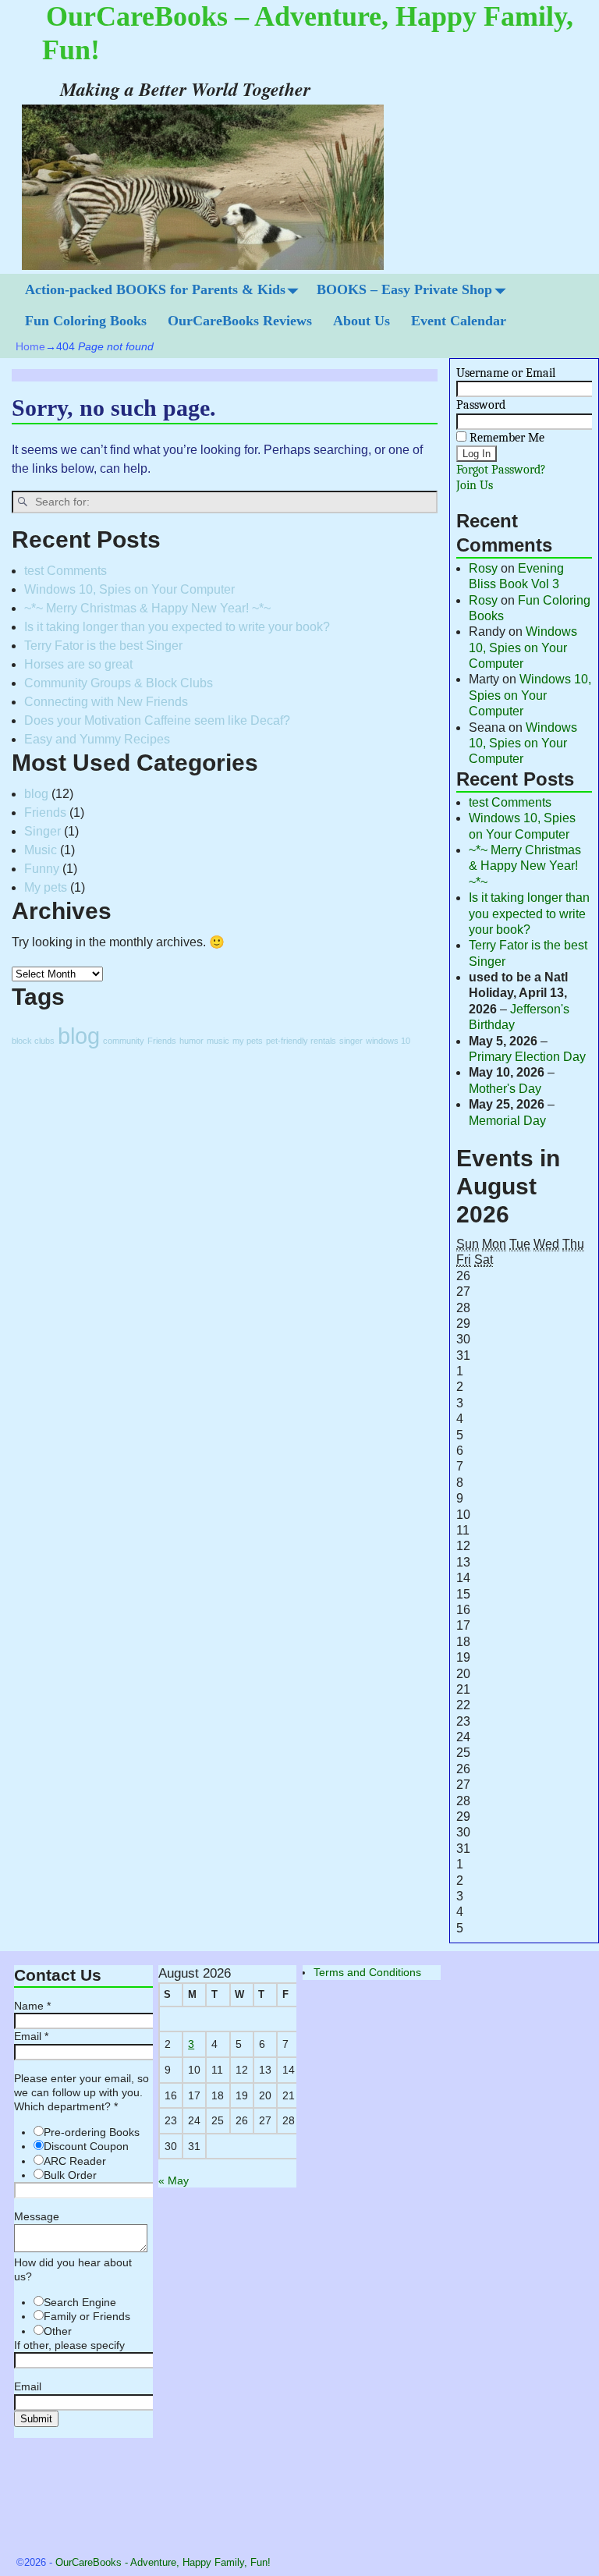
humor (191, 1041)
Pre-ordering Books (92, 2132)
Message (37, 2216)
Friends (45, 813)
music (218, 1041)
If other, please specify (69, 2345)
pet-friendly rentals (301, 1041)
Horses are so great (78, 664)
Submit (36, 2419)
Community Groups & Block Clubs (119, 683)
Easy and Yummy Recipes (97, 739)
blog (36, 794)
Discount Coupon (86, 2146)
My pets (46, 887)
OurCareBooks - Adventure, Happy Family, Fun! (163, 2562)
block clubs (33, 1041)
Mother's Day (505, 1089)
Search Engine (80, 2302)
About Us (362, 321)
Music (41, 850)
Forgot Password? (501, 470)
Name (32, 2006)
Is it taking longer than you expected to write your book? (177, 627)
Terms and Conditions (367, 1972)
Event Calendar (459, 321)
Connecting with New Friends (106, 702)
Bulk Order (70, 2175)
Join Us (475, 485)
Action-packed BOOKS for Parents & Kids (155, 289)
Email (31, 2036)
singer (351, 1041)
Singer (43, 831)
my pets (248, 1041)
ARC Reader (75, 2161)
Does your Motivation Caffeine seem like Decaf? (157, 720)
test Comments (66, 571)
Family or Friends (87, 2316)
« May (174, 2180)
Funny (42, 869)
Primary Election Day (527, 1057)
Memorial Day (507, 1121)
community (124, 1041)
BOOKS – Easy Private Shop (404, 289)
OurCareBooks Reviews (240, 321)
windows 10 (388, 1041)
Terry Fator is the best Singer (103, 646)
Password (481, 405)
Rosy (483, 568)
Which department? (66, 2106)
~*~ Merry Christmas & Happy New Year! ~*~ (147, 608)
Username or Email (506, 373)
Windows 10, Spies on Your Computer (129, 589)
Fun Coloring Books (86, 321)
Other (58, 2331)
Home (30, 346)
